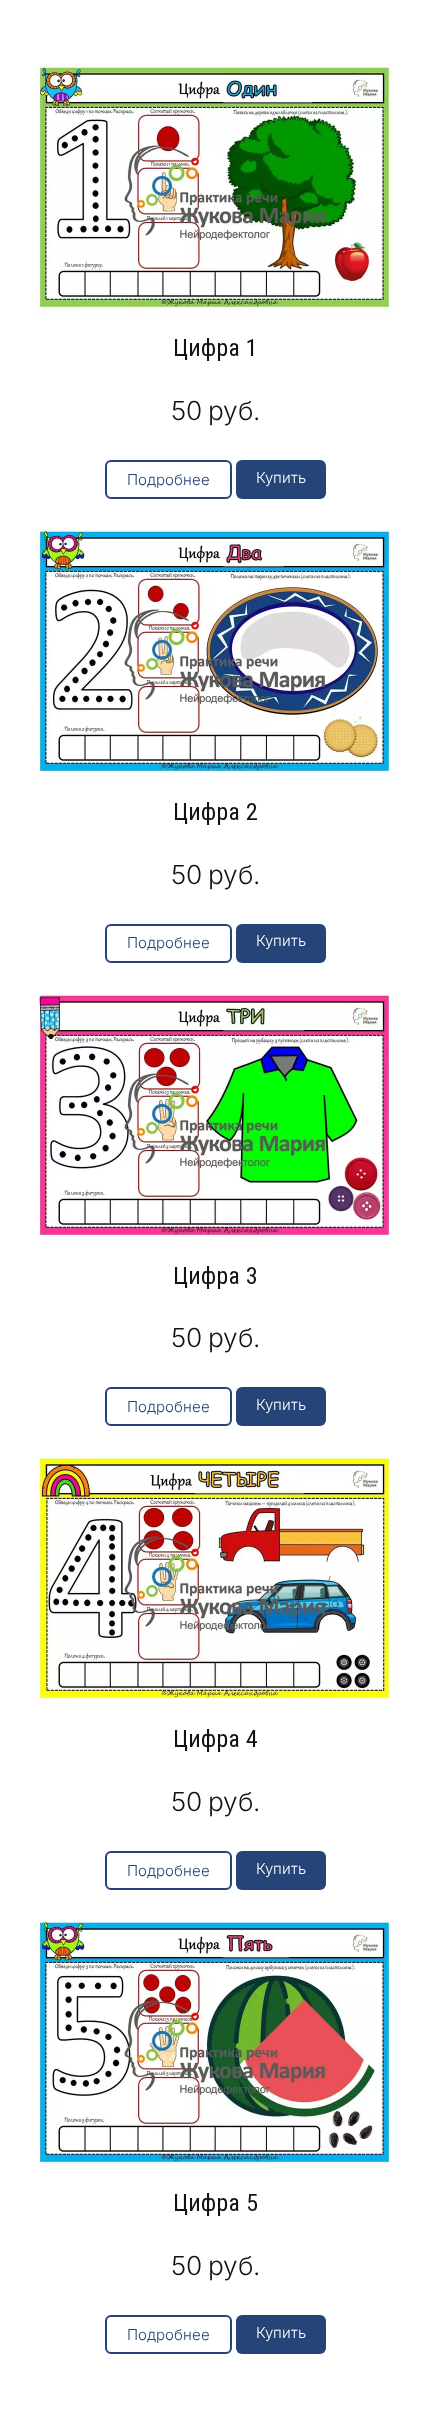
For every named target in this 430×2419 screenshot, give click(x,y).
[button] (281, 479)
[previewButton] (168, 479)
